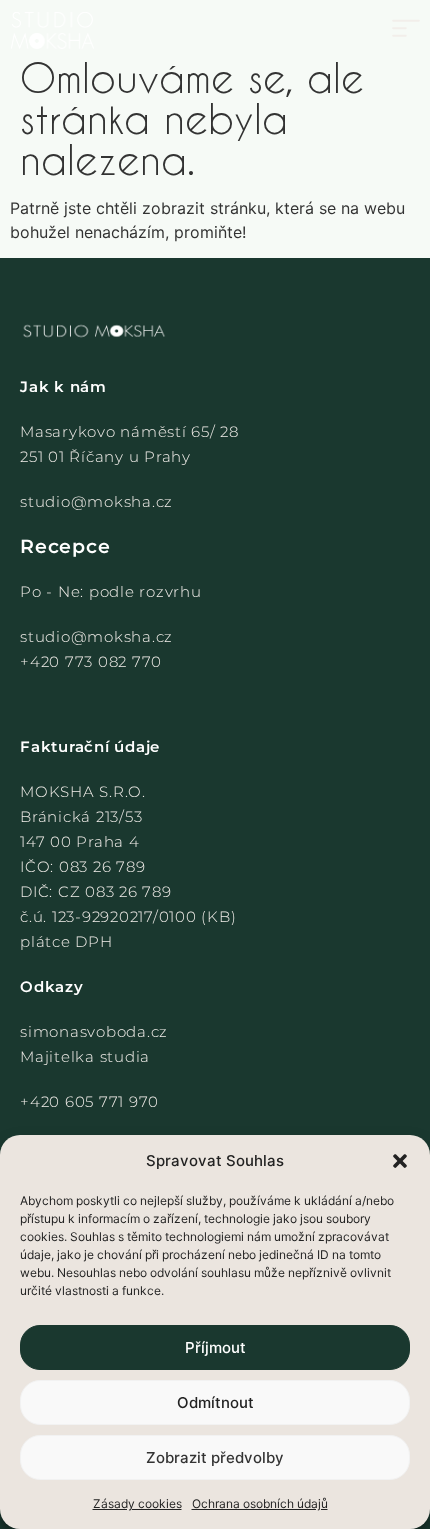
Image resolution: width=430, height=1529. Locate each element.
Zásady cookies (137, 1503)
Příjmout (215, 1347)
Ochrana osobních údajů (260, 1503)
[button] (400, 1161)
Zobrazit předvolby (215, 1457)
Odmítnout (215, 1402)
